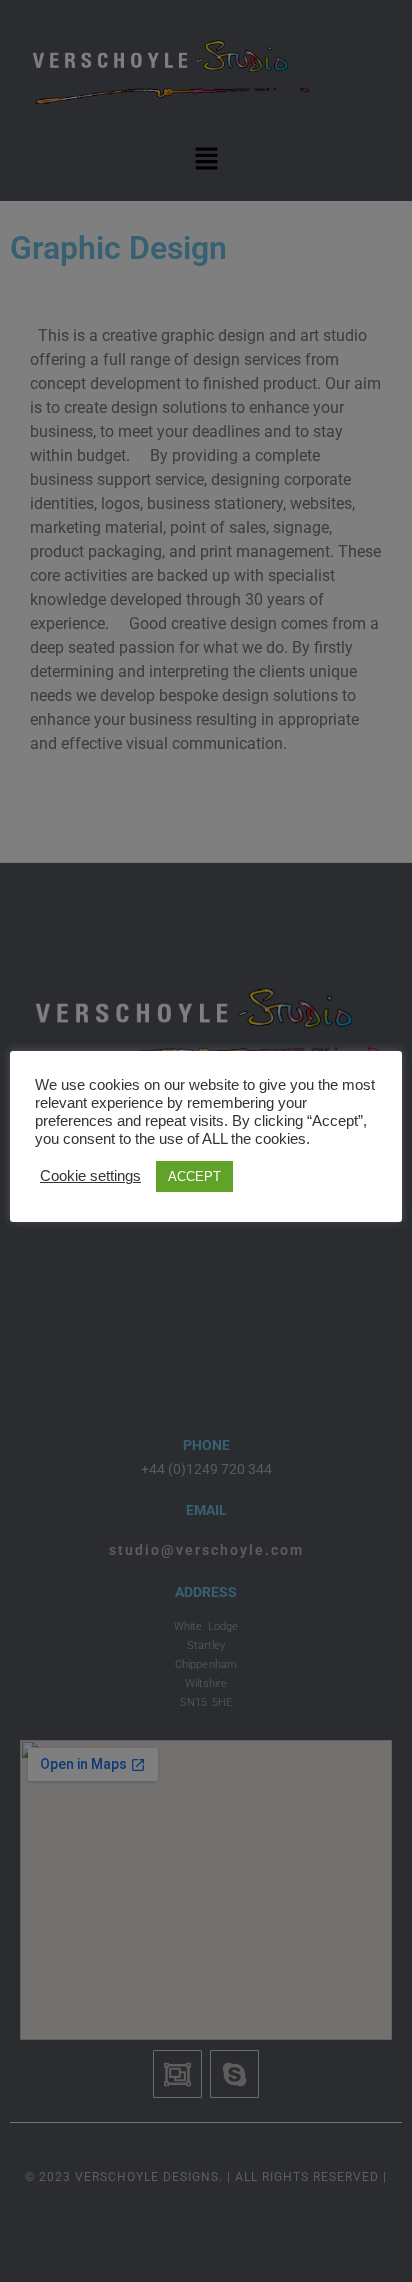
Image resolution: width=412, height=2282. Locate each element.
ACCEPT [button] (194, 1176)
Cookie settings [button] (90, 1176)
